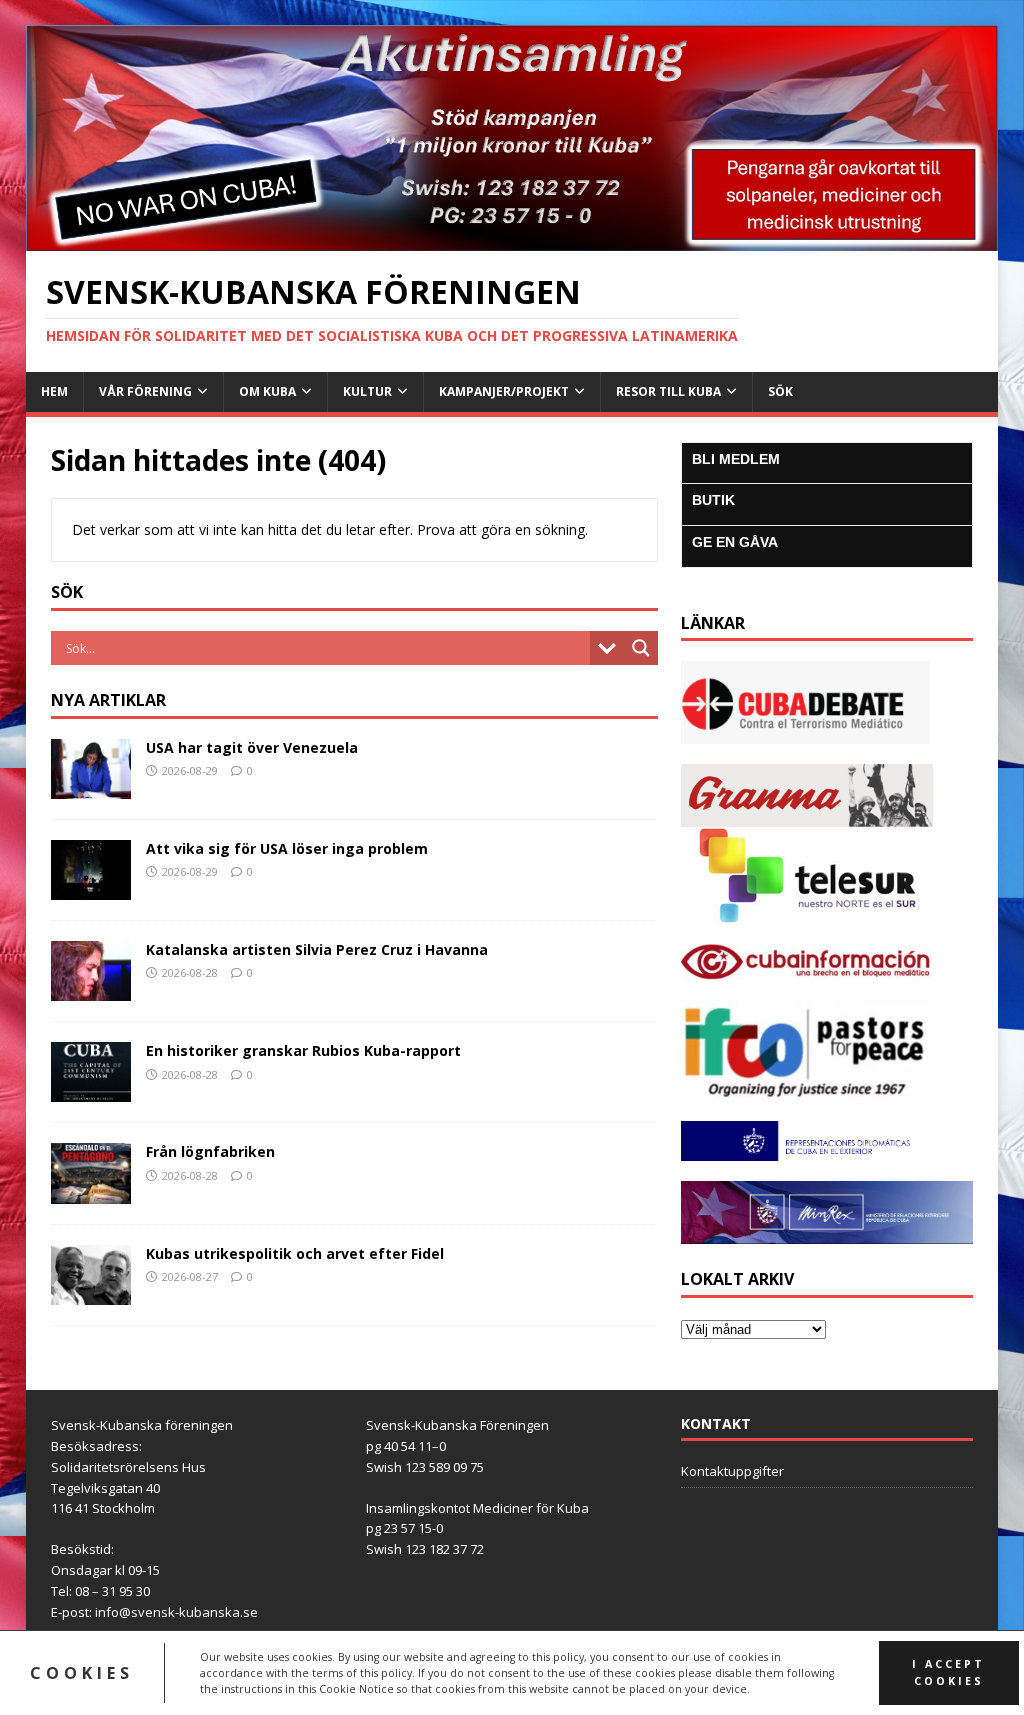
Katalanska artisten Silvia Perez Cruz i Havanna (317, 949)
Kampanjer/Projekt (504, 391)
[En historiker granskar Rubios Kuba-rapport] (91, 1090)
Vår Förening (145, 391)
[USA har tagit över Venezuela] (91, 787)
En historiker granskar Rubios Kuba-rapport (303, 1050)
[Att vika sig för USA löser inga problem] (91, 888)
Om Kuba (267, 391)
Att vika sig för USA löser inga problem (287, 848)
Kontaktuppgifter (732, 1471)
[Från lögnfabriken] (91, 1191)
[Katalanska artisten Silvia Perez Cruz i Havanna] (91, 989)
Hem (54, 391)
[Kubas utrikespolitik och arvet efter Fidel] (91, 1292)
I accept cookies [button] (948, 1672)
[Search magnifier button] (641, 648)
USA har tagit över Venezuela (252, 747)
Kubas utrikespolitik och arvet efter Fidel (295, 1253)
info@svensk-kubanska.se (176, 1612)
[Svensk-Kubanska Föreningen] (512, 239)
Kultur (367, 391)
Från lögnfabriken (210, 1151)
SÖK (780, 391)
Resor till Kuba (668, 391)
